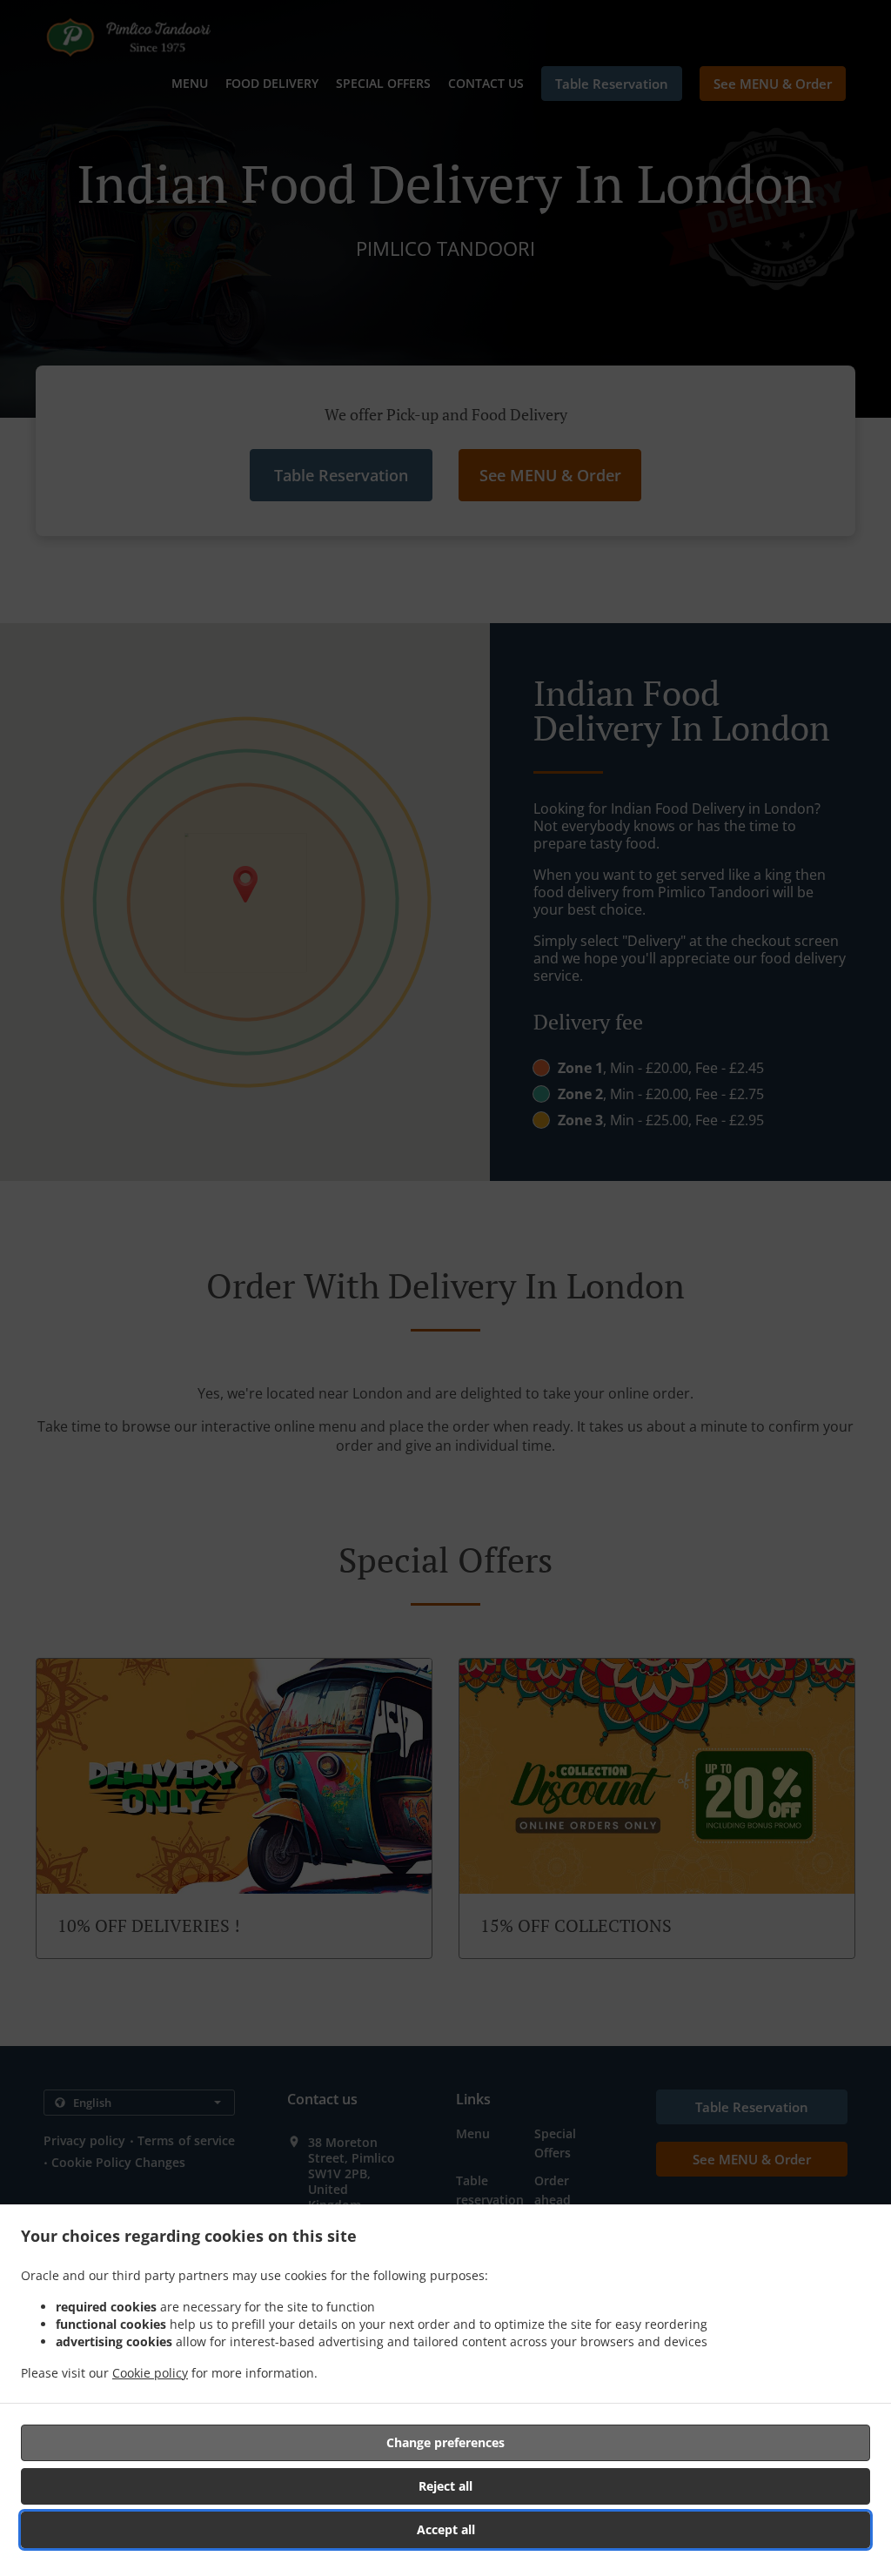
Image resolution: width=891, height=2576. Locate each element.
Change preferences (445, 2442)
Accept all (446, 2529)
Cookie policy (150, 2373)
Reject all (445, 2486)
